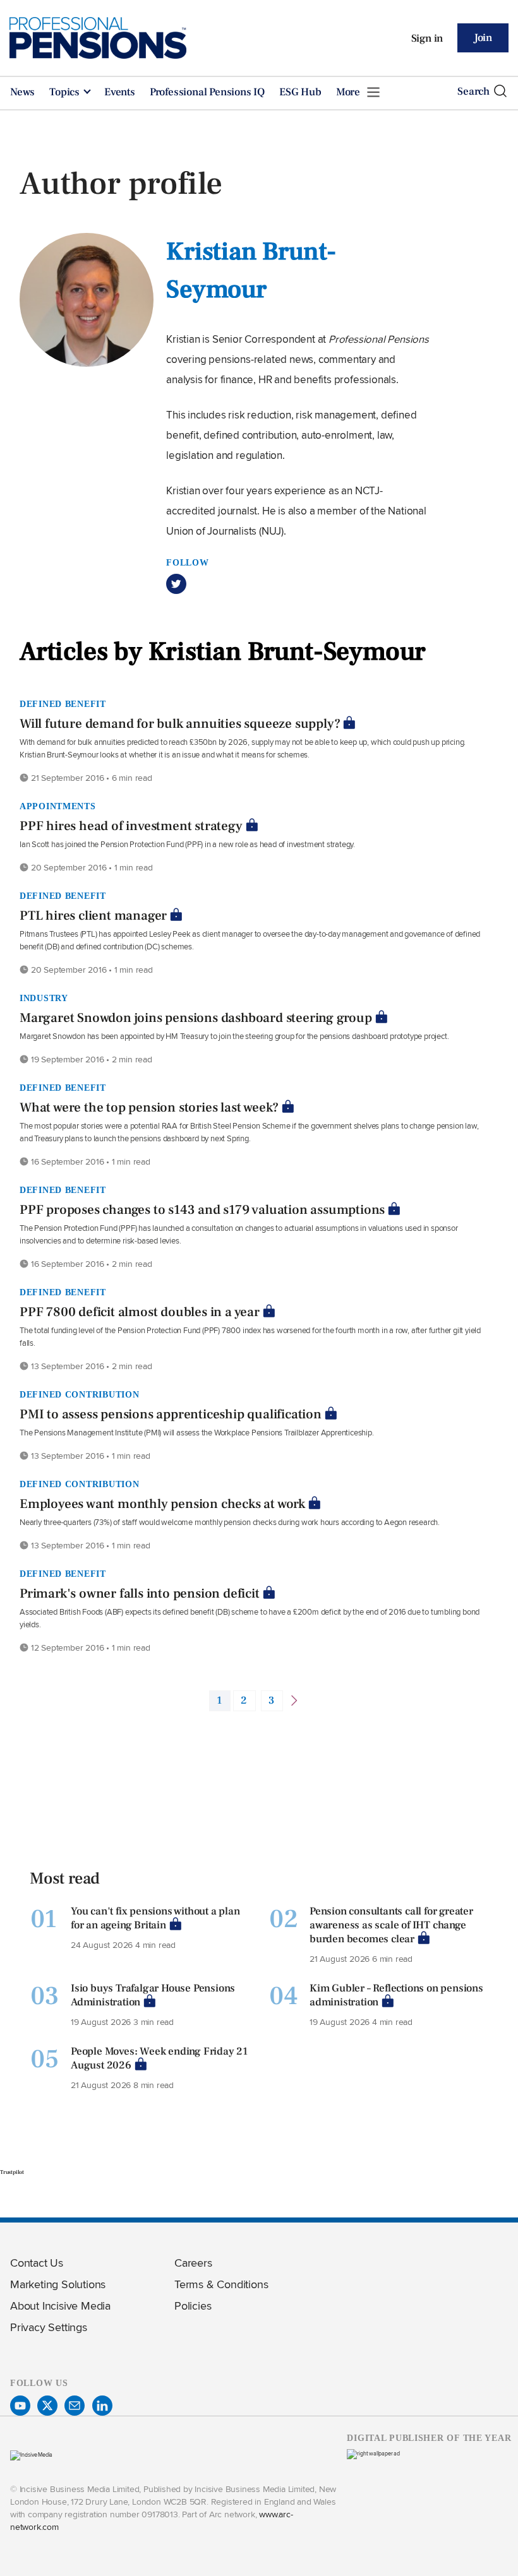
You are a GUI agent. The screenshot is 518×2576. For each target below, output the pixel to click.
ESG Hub (300, 92)
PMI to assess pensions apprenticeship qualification (171, 1414)
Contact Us (37, 2263)
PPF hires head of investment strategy (131, 826)
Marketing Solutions (58, 2284)
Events (120, 92)
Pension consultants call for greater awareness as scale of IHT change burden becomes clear (391, 1925)
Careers (193, 2263)
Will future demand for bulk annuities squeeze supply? (180, 724)
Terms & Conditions (221, 2284)
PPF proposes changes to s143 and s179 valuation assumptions (202, 1210)
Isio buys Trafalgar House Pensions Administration (153, 1995)
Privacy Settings (49, 2327)
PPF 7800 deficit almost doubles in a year (140, 1312)
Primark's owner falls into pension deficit (140, 1594)
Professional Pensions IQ (207, 92)
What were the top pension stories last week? (149, 1107)
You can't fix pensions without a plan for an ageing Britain (155, 1918)
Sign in (427, 39)
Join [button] (483, 38)
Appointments (58, 806)
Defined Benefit (63, 704)
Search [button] (473, 92)
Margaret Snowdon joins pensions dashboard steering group (196, 1018)
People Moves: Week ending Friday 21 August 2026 (159, 2058)
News (22, 92)
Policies (193, 2306)
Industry (44, 998)
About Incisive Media (60, 2306)
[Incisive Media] (31, 2454)
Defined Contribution (79, 1394)
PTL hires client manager (93, 916)
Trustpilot (12, 2172)
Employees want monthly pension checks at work (162, 1504)
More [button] (349, 92)
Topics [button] (66, 92)
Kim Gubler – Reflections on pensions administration (396, 1995)
